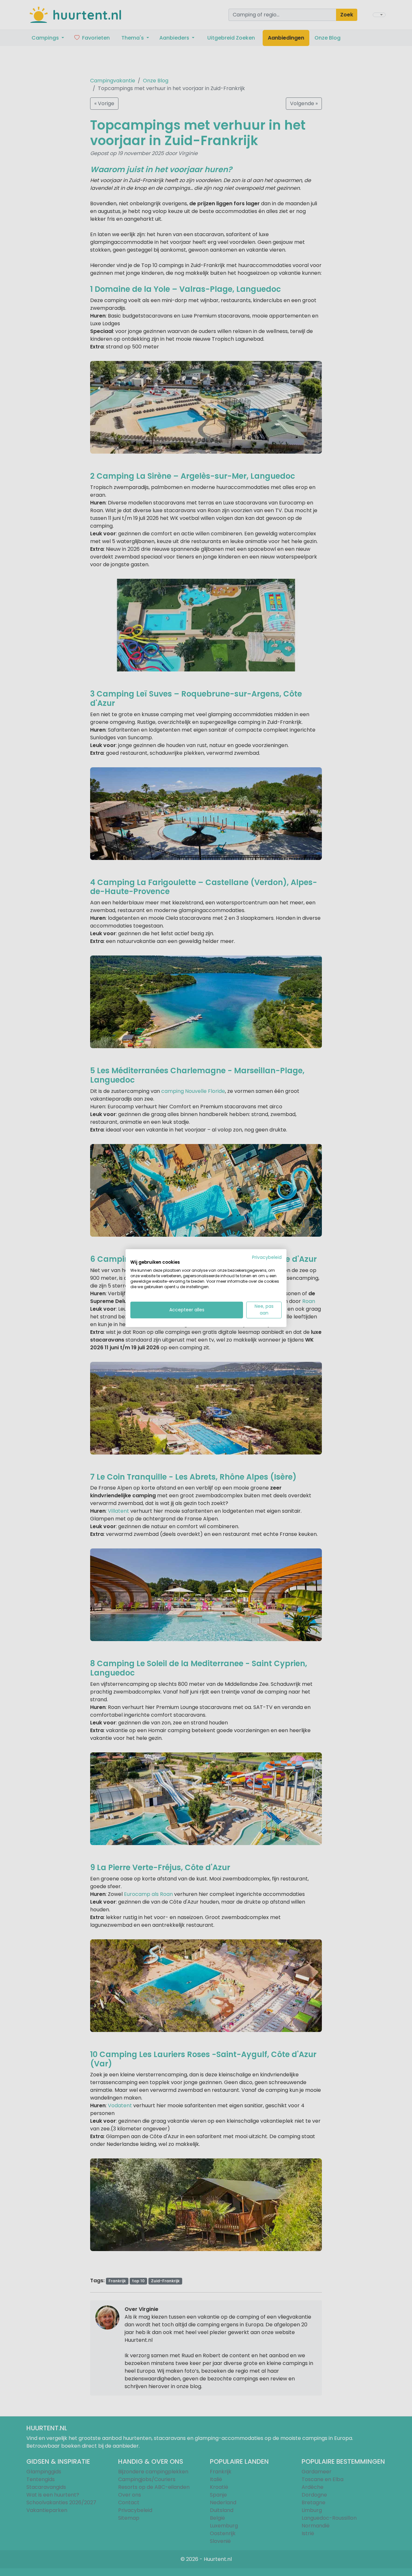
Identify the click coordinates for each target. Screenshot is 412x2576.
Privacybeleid (267, 1257)
